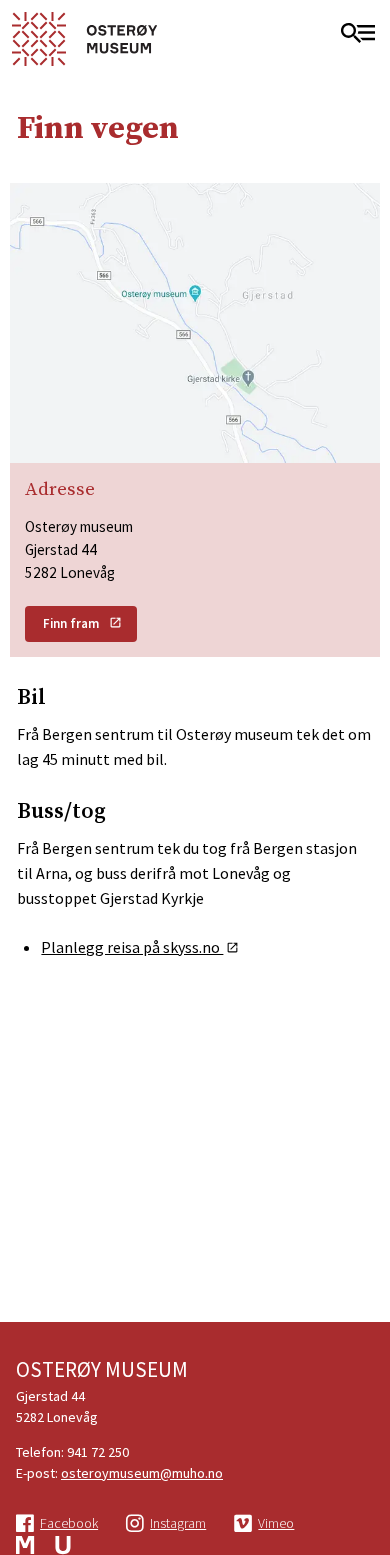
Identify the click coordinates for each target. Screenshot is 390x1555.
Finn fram (71, 623)
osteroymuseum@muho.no (142, 1473)
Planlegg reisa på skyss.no (132, 947)
